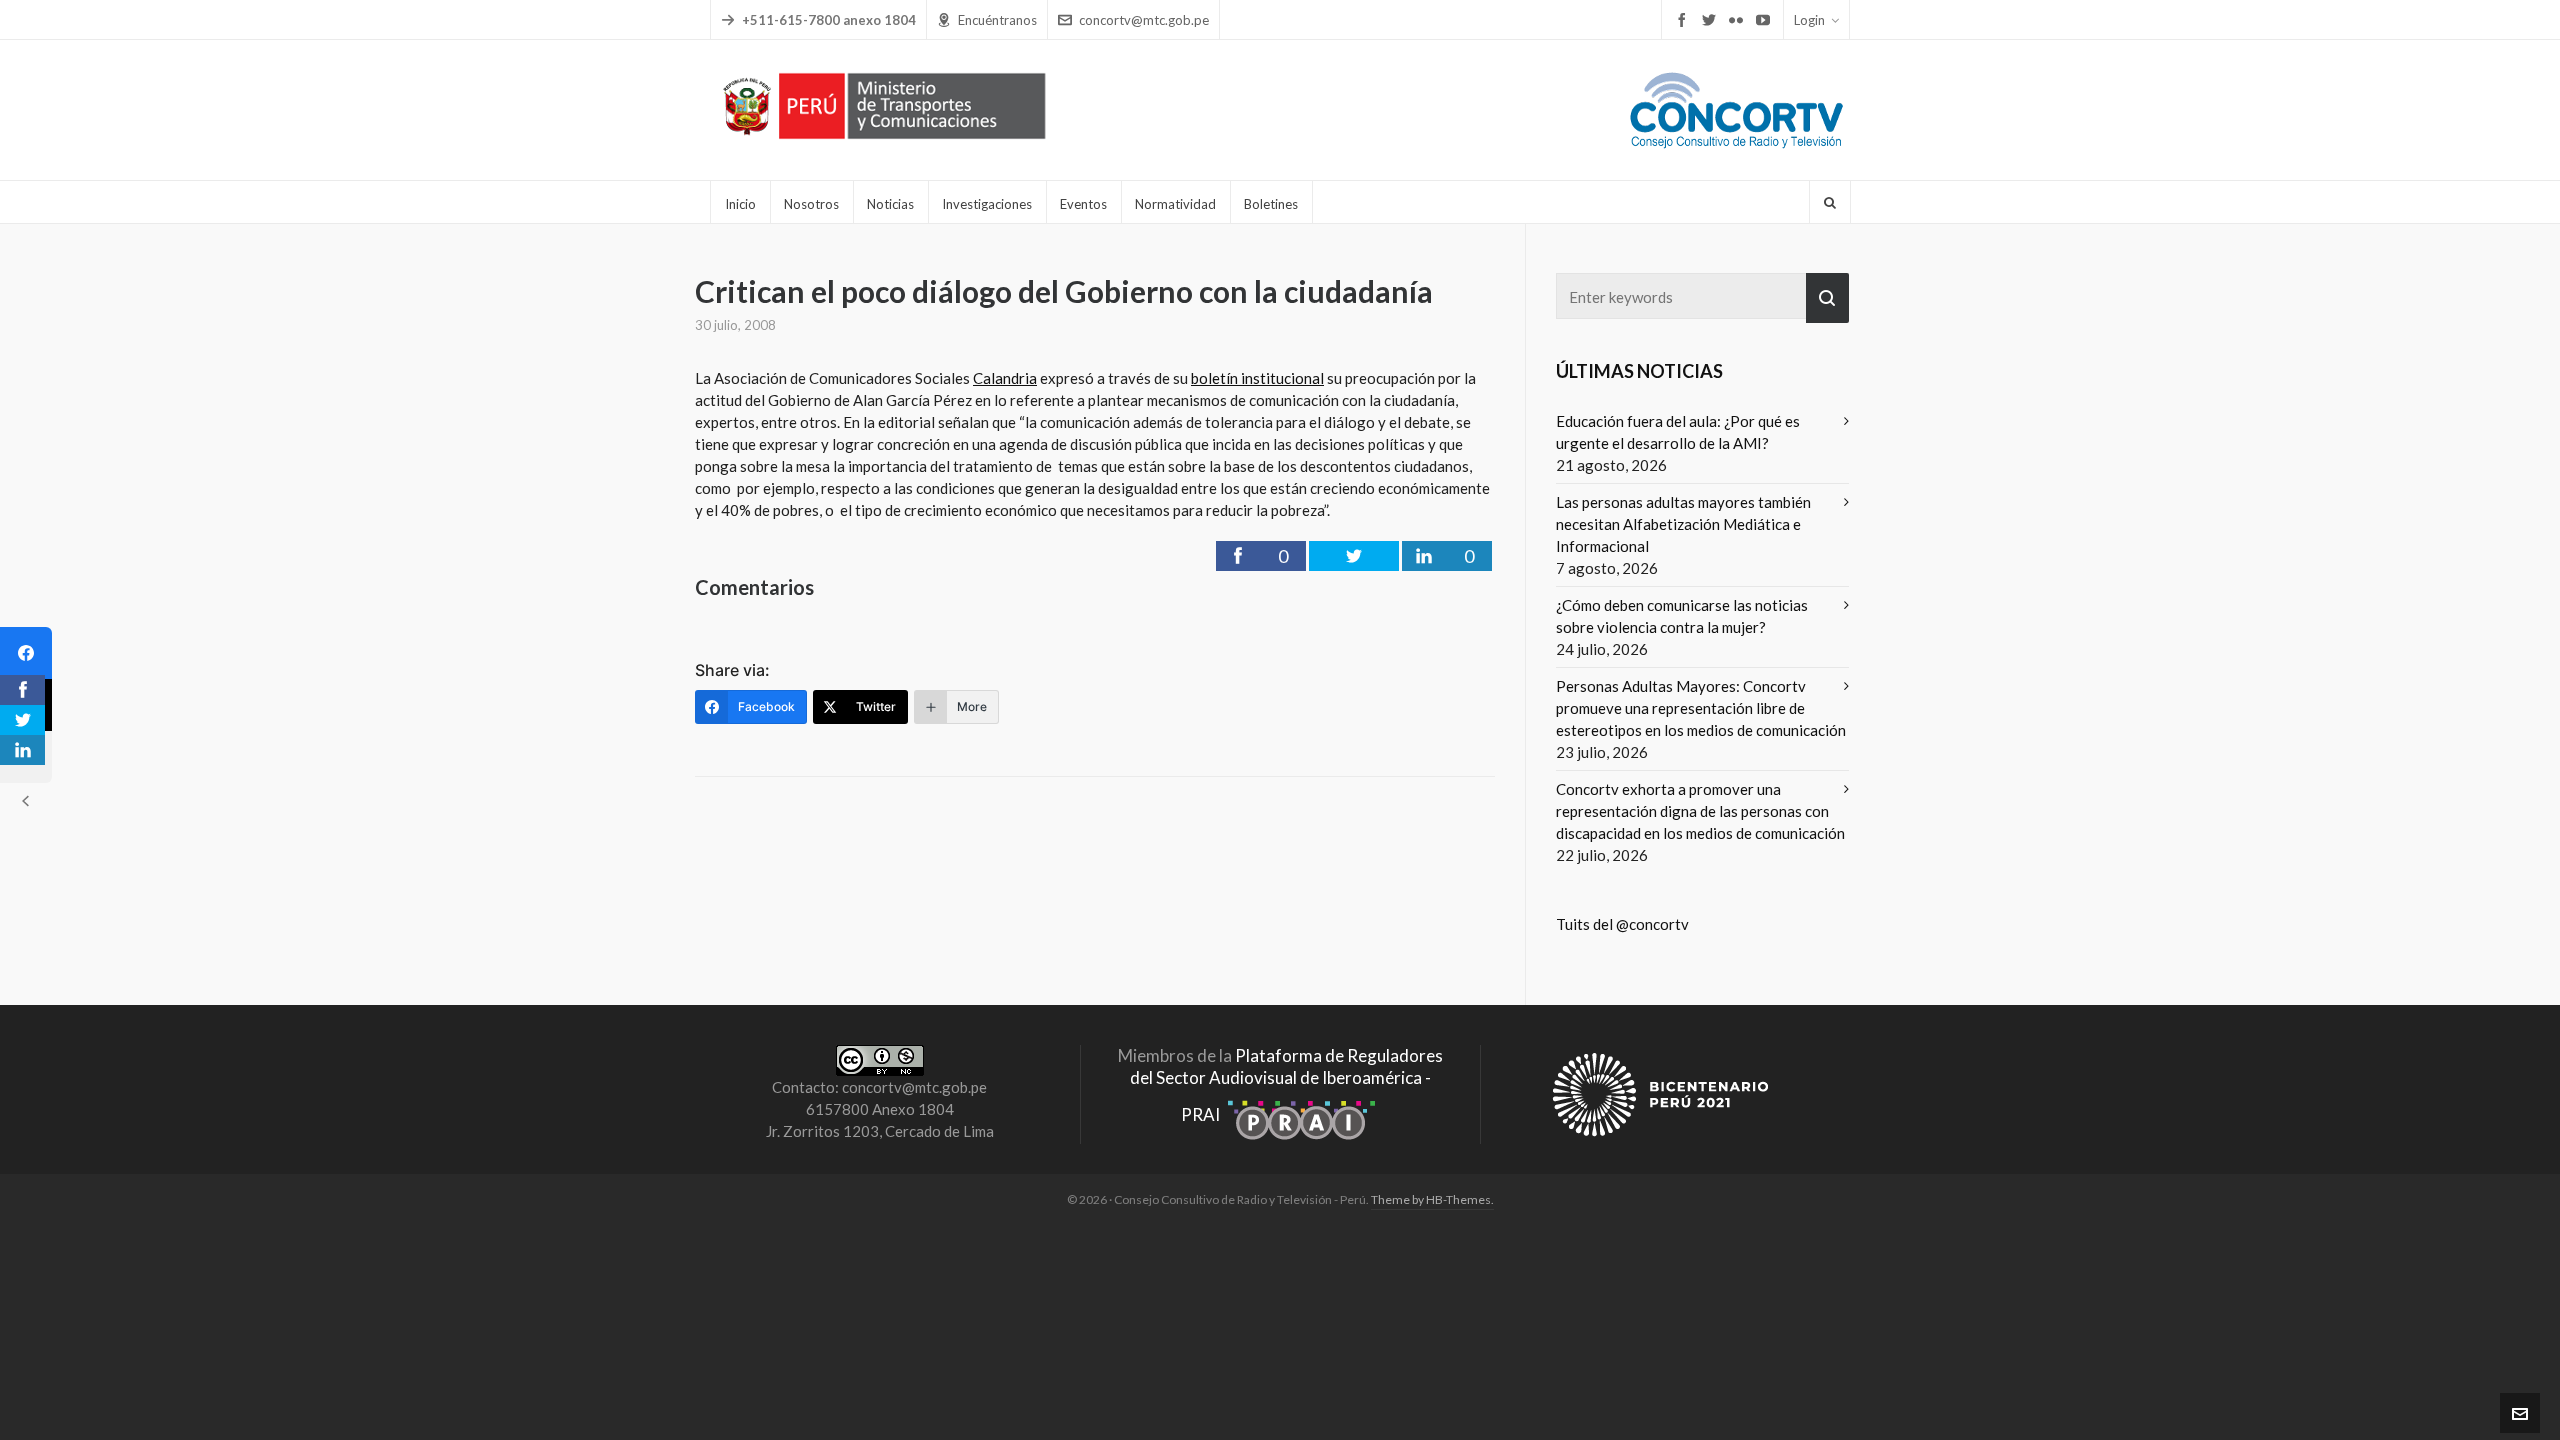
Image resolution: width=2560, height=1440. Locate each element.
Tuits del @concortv (1622, 924)
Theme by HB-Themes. (1432, 1199)
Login (1809, 20)
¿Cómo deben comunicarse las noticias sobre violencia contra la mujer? (1682, 616)
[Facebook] (26, 653)
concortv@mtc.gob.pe (1144, 20)
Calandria (1005, 378)
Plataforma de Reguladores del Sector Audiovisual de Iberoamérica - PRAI (1286, 1085)
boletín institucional (1257, 378)
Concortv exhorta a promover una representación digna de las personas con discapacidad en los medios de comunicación (1700, 811)
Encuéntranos (997, 20)
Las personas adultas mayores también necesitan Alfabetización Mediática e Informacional (1683, 524)
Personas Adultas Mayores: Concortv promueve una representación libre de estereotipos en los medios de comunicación (1701, 708)
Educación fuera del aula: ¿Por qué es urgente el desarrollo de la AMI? (1678, 432)
